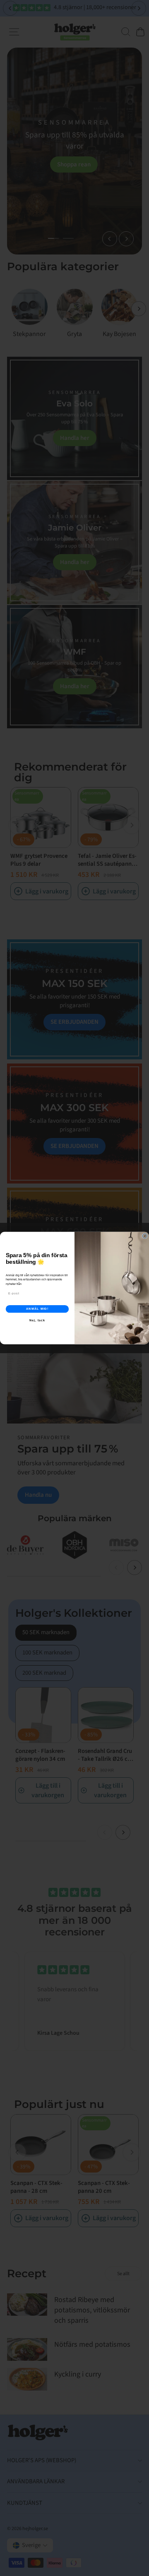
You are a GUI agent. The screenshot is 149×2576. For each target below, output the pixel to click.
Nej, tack (37, 1320)
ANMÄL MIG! (37, 1309)
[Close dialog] (145, 1236)
